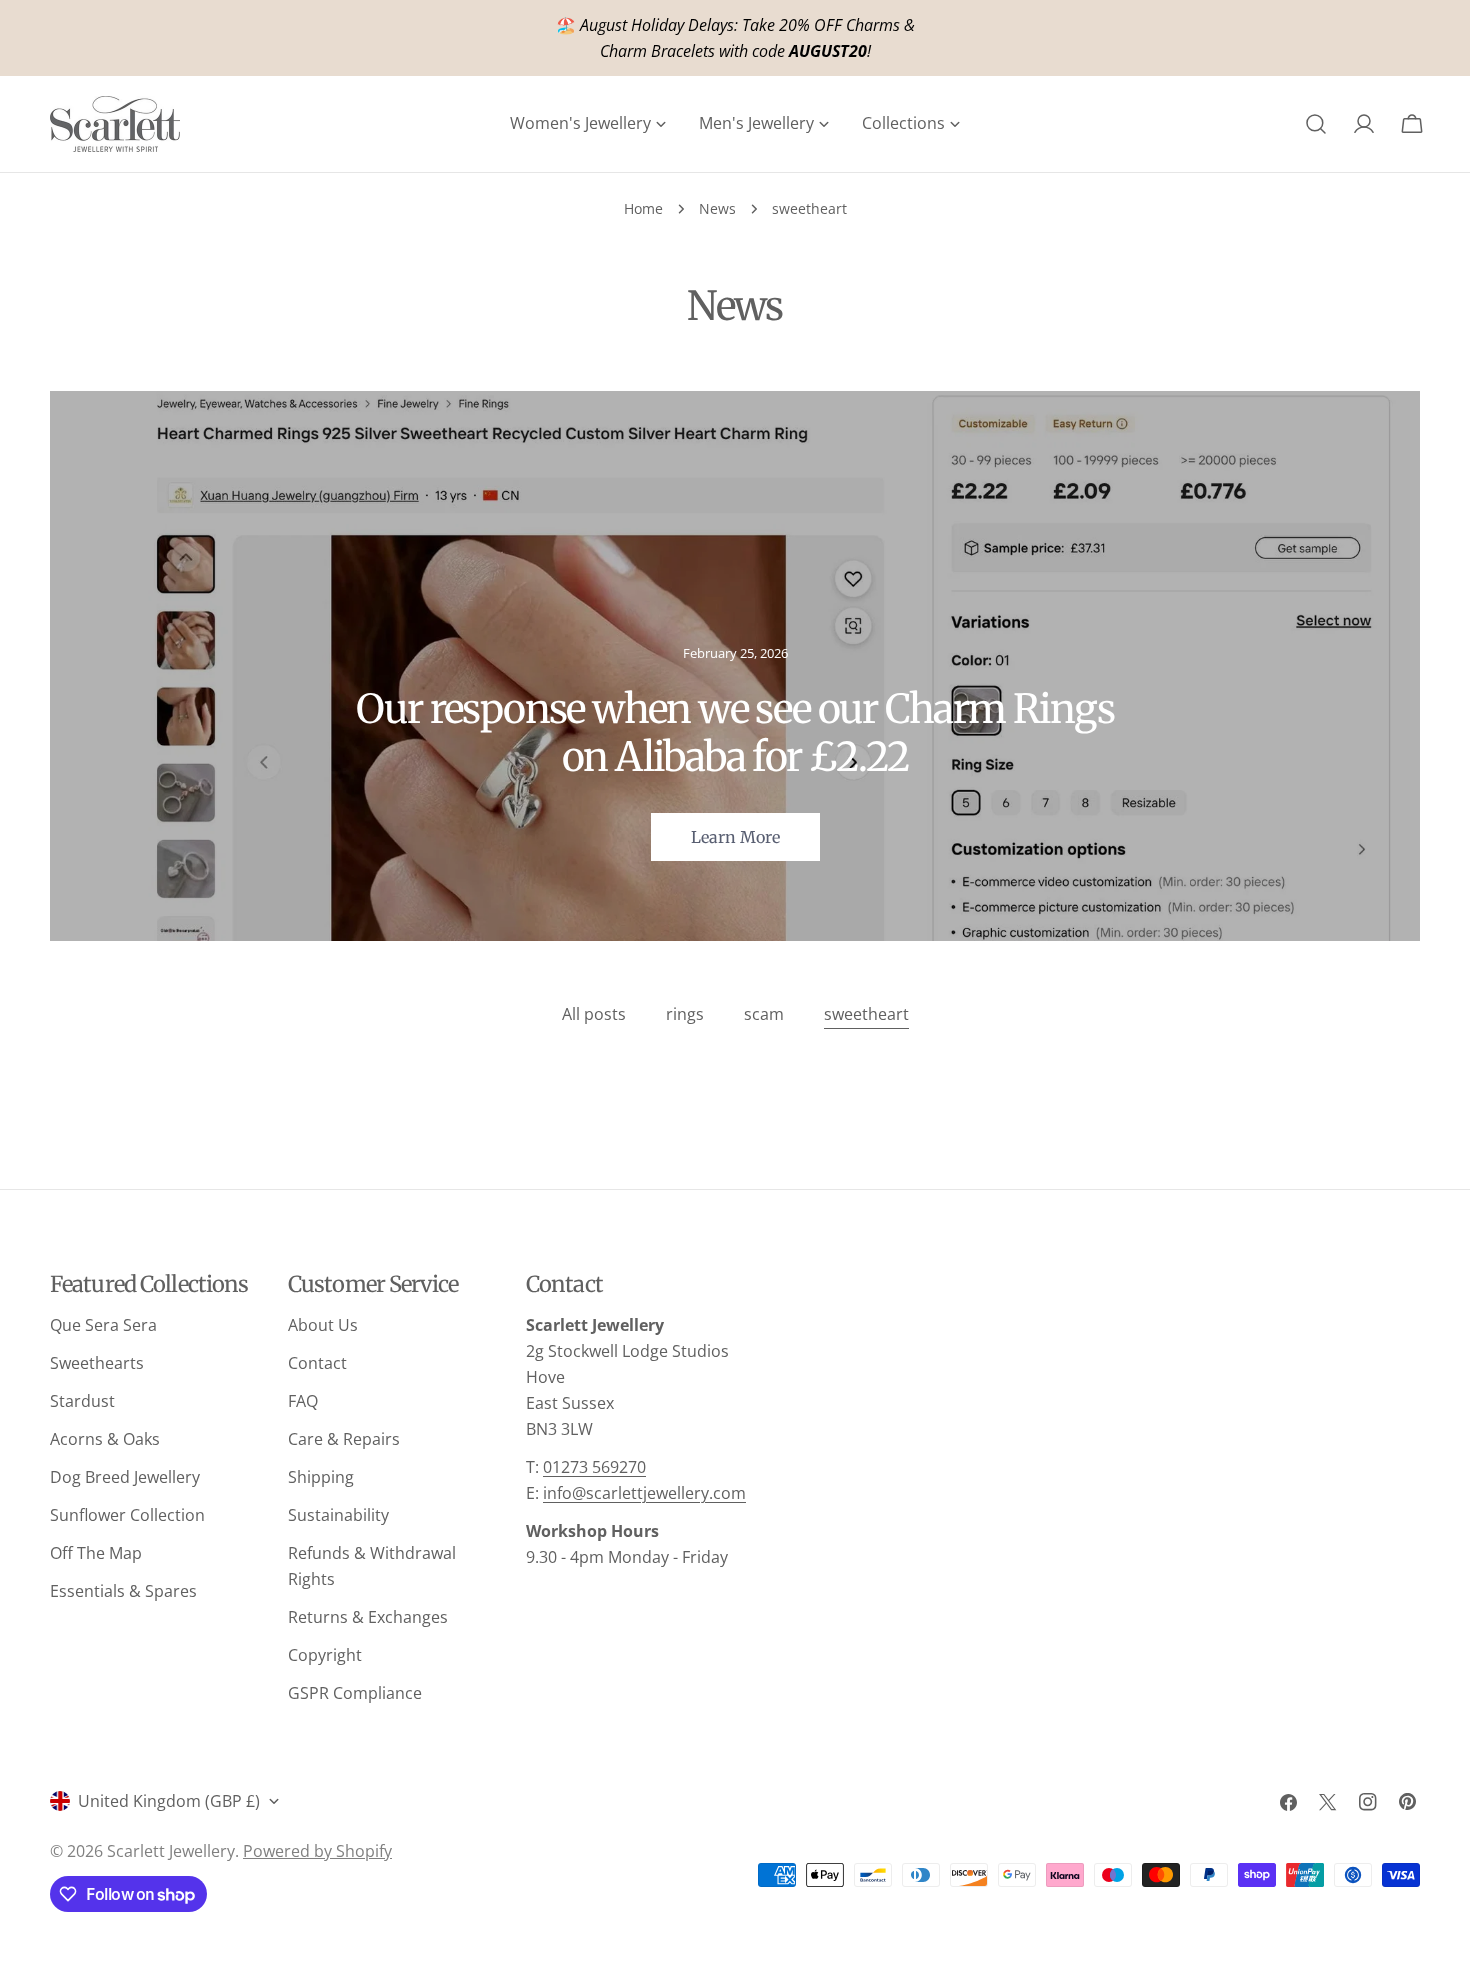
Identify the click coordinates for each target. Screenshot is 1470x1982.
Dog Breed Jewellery (125, 1477)
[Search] (1316, 124)
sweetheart (866, 1014)
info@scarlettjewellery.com (644, 1493)
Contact (317, 1363)
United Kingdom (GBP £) (169, 1801)
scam (764, 1014)
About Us (323, 1325)
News (717, 208)
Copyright (325, 1655)
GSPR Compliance (355, 1693)
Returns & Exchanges (368, 1617)
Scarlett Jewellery (171, 1851)
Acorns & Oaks (105, 1439)
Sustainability (338, 1515)
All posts (594, 1014)
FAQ (303, 1401)
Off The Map (96, 1553)
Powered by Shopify (317, 1851)
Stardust (82, 1401)
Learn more (735, 837)
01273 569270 (594, 1467)
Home (643, 208)
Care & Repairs (344, 1439)
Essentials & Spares (123, 1591)
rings (685, 1014)
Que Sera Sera (103, 1325)
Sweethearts (97, 1363)
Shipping (321, 1477)
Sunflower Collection (127, 1515)
